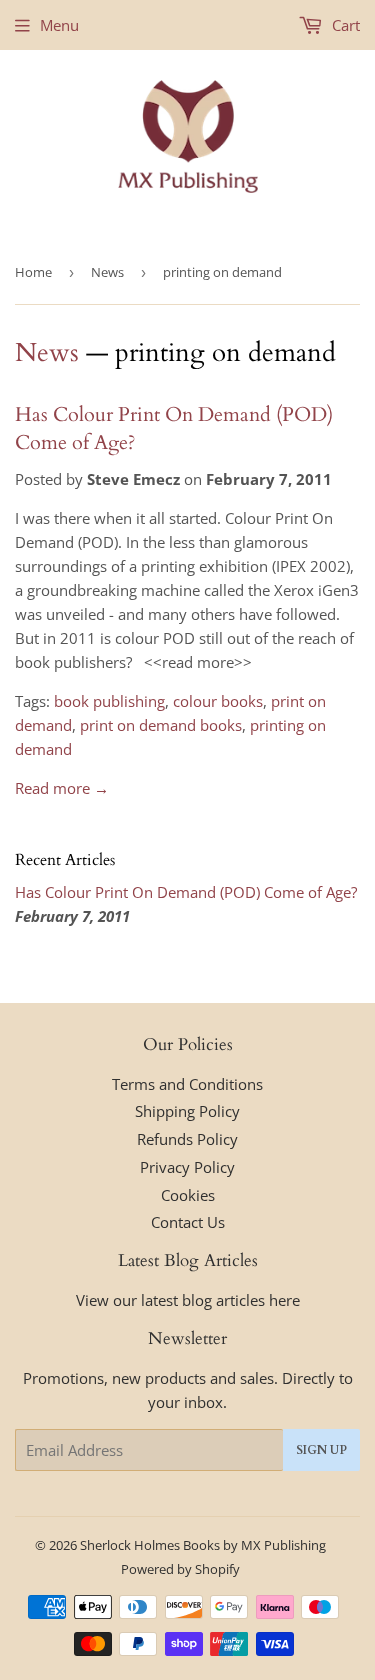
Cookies (188, 1195)
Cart (344, 25)
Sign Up (321, 1450)
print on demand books (161, 725)
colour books (218, 701)
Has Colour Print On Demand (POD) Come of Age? (186, 892)
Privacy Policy (187, 1167)
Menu (59, 25)
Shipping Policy (187, 1111)
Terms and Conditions (187, 1084)
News (107, 272)
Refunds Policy (187, 1139)
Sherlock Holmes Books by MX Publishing (203, 1545)
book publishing (109, 701)
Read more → (62, 788)
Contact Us (188, 1222)
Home (33, 272)
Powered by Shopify (180, 1569)
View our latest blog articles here (188, 1300)
